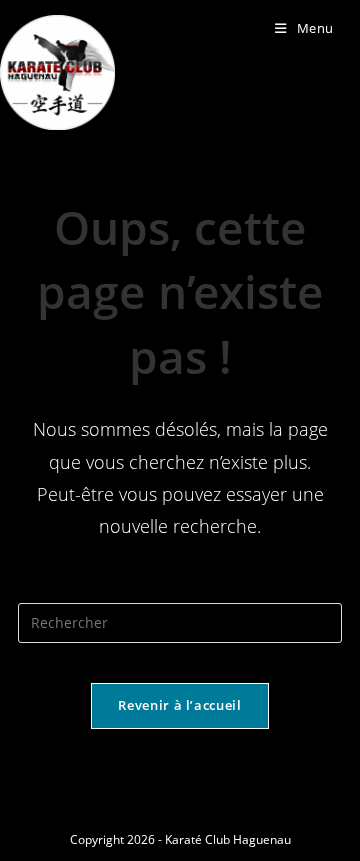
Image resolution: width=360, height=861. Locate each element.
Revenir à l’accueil (179, 705)
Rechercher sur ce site (180, 590)
